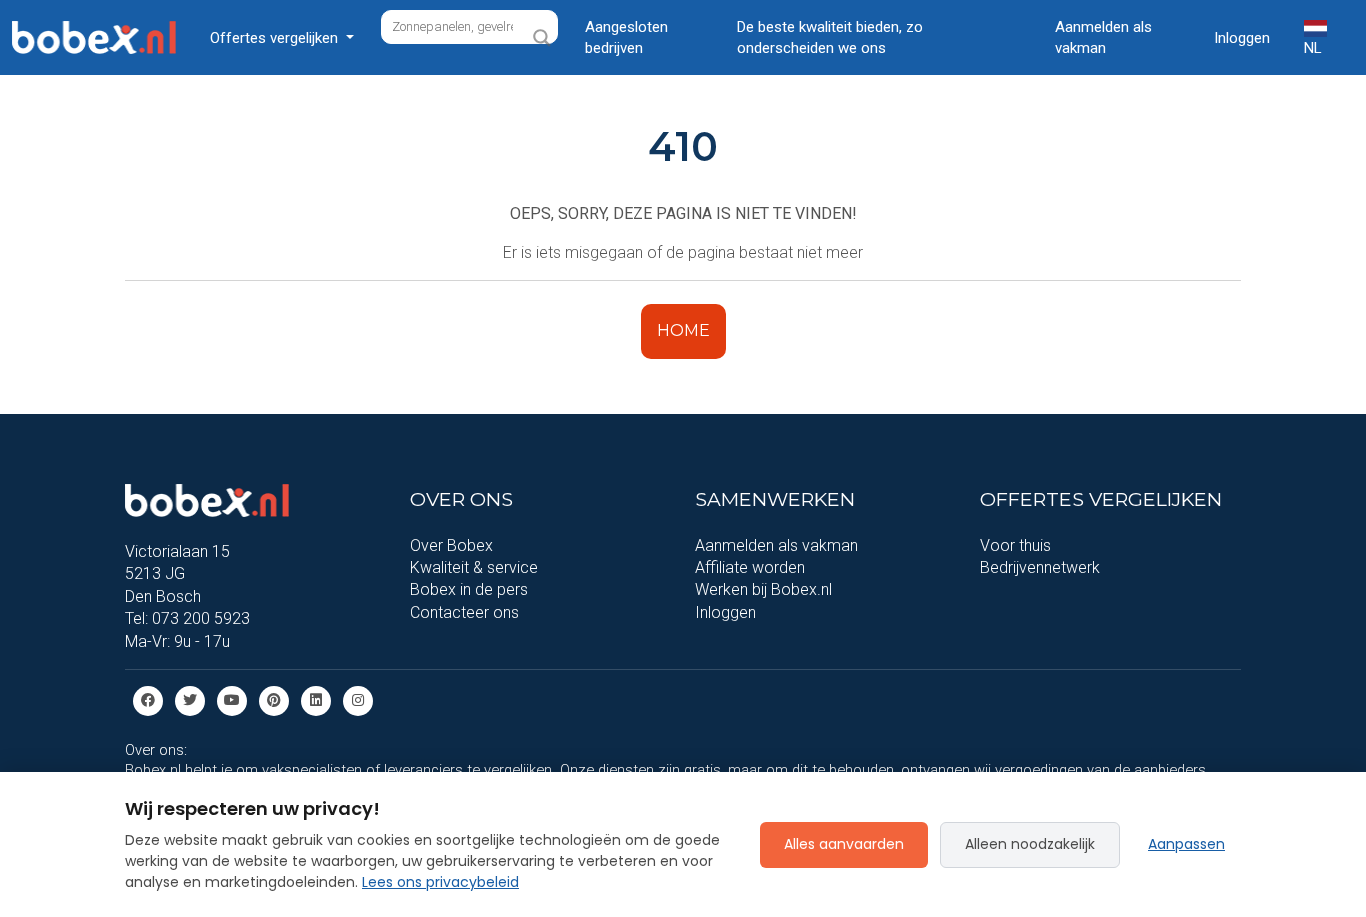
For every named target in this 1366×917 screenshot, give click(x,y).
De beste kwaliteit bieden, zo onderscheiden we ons (830, 37)
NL (1313, 48)
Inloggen (1242, 38)
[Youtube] (232, 699)
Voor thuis (1015, 545)
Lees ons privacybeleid (440, 882)
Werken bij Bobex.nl (763, 589)
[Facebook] (148, 699)
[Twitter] (190, 699)
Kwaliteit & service (474, 567)
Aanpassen (1186, 844)
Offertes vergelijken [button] (276, 38)
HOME (683, 330)
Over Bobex (451, 545)
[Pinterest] (274, 699)
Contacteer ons (464, 612)
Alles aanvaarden (844, 844)
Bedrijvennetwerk (1040, 567)
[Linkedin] (316, 699)
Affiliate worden (750, 567)
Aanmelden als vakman (1103, 37)
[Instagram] (358, 699)
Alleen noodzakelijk (1030, 844)
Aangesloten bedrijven (626, 37)
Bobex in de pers (469, 589)
